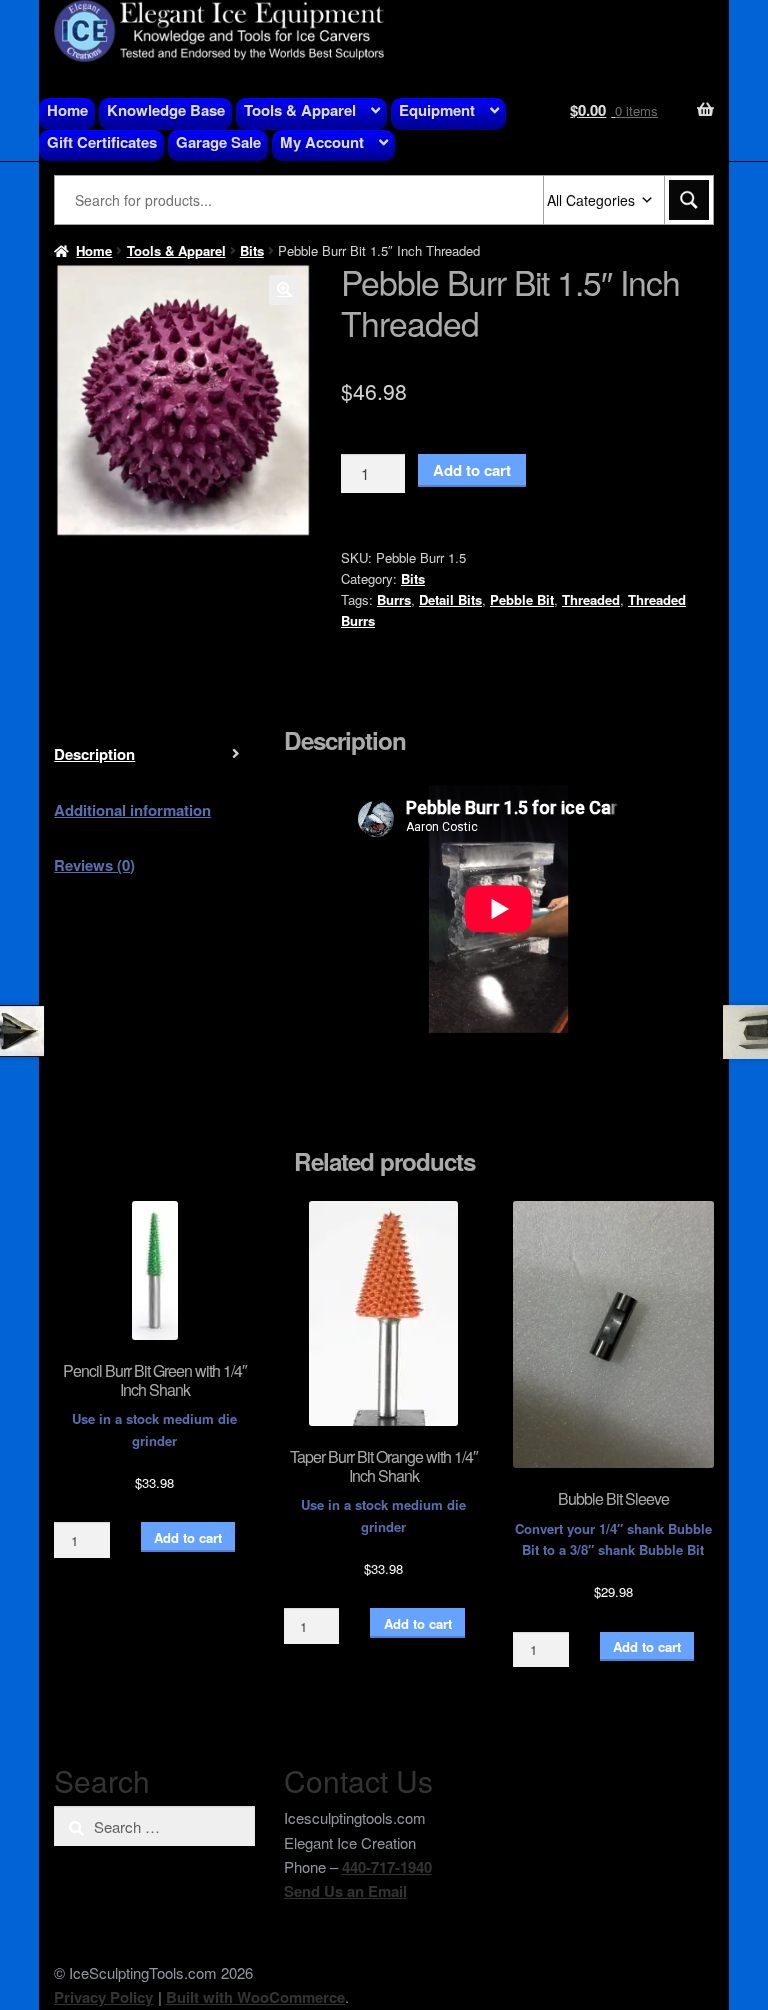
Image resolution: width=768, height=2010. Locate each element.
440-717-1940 (387, 1867)
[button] (284, 290)
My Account (322, 142)
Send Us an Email (345, 1891)
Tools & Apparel (300, 110)
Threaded (591, 599)
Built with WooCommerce (255, 1997)
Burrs (394, 599)
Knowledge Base (166, 110)
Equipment (437, 110)
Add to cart (472, 470)
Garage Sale (218, 142)
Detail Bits (450, 599)
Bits (252, 250)
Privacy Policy (103, 1997)
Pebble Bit (522, 599)
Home (67, 110)
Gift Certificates (102, 142)
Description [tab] (94, 754)
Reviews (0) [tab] (94, 865)
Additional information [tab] (132, 810)
